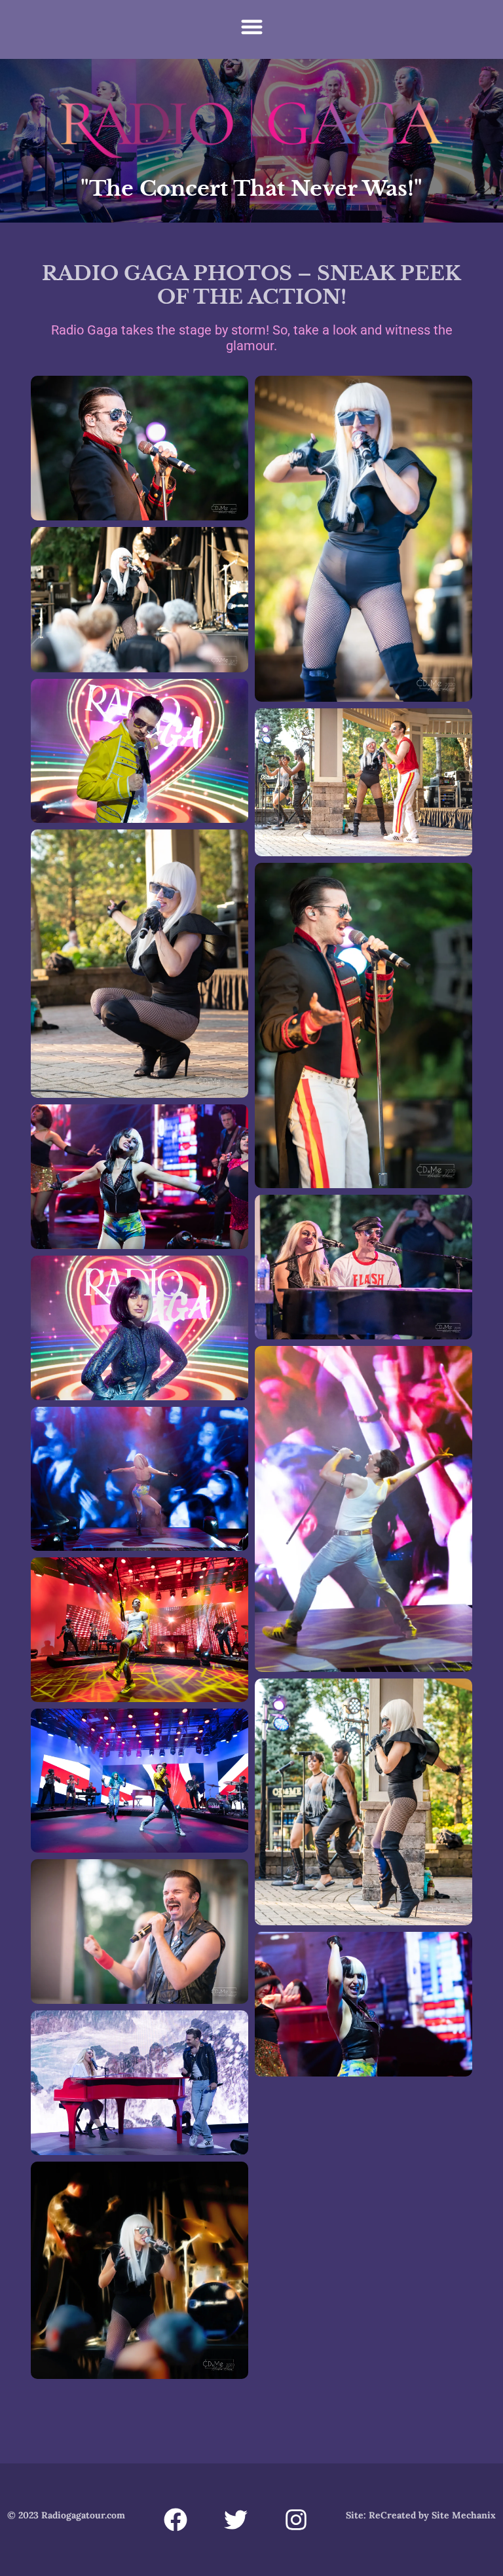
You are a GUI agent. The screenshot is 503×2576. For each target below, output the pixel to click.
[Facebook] (176, 2520)
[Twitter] (236, 2520)
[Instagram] (296, 2520)
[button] (252, 27)
